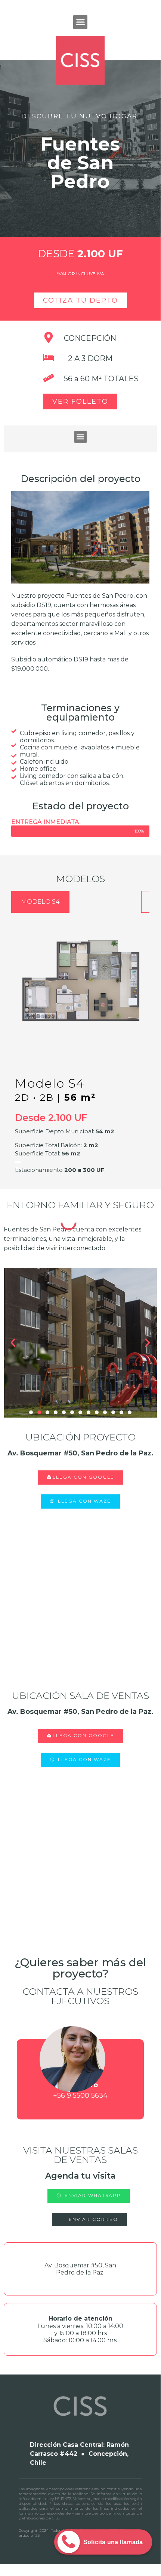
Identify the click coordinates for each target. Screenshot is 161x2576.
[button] (80, 22)
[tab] (40, 902)
